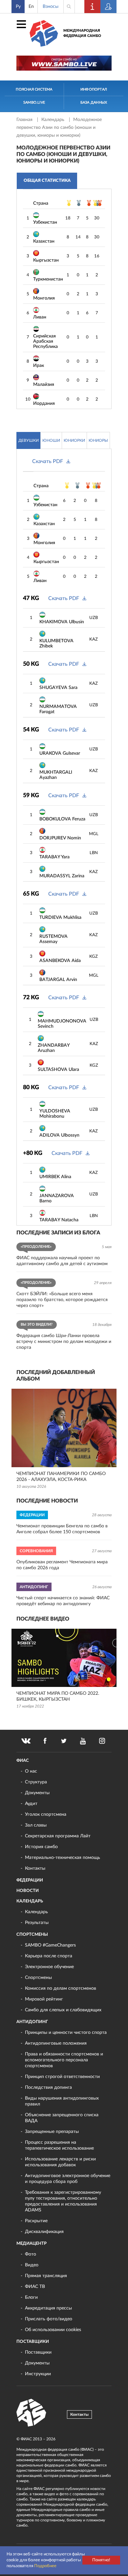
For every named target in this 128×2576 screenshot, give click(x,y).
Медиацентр (32, 2244)
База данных (94, 103)
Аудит (31, 1804)
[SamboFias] (32, 2413)
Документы (37, 1793)
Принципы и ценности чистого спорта (66, 2033)
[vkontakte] (26, 1741)
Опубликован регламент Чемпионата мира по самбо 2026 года (62, 1565)
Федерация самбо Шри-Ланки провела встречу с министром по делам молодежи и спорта (64, 1342)
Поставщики (33, 2342)
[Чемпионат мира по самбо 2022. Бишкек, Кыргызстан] (64, 1658)
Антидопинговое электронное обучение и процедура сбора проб (68, 2179)
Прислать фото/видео (49, 2319)
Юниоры (98, 440)
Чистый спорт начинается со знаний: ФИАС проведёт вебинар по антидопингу (63, 1601)
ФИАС (23, 1761)
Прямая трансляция (46, 2276)
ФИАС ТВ (35, 2287)
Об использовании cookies (53, 2330)
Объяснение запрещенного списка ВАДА (62, 2118)
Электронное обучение (49, 1967)
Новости (28, 1891)
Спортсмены (32, 1935)
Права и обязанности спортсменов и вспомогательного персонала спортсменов (64, 2060)
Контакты (35, 1868)
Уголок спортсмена (46, 1814)
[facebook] (45, 1741)
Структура (36, 1782)
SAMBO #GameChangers (50, 1945)
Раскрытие (36, 2221)
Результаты (37, 1923)
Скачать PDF (48, 461)
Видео (32, 2265)
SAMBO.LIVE (34, 103)
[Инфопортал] (93, 7)
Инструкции (38, 2374)
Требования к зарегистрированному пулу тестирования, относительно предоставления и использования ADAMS (63, 2201)
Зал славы (36, 1825)
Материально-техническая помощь (63, 1858)
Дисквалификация (44, 2232)
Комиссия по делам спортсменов (61, 1988)
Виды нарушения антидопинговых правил (62, 2101)
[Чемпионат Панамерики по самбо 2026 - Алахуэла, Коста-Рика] (64, 1428)
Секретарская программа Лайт (58, 1836)
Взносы (51, 7)
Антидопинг (32, 2022)
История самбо (41, 1847)
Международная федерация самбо (82, 33)
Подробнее (45, 2566)
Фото (31, 2254)
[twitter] (64, 1741)
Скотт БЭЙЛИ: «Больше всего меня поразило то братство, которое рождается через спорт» (62, 1300)
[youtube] (83, 1741)
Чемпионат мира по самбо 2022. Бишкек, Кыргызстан (58, 1696)
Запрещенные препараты (52, 2132)
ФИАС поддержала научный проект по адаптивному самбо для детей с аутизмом (62, 1261)
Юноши (51, 440)
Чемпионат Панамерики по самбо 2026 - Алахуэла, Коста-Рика (61, 1477)
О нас (31, 1771)
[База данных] (109, 7)
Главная (25, 120)
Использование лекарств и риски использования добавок (60, 2162)
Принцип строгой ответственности (62, 2077)
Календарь (53, 120)
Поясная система (34, 89)
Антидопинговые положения (56, 2043)
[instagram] (102, 1741)
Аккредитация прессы (48, 2308)
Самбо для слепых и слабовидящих (63, 2010)
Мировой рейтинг (44, 1999)
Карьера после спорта (49, 1956)
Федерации (30, 1880)
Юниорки (74, 440)
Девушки (29, 440)
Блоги (31, 2297)
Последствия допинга (48, 2087)
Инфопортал (94, 89)
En (31, 7)
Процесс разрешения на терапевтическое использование (59, 2145)
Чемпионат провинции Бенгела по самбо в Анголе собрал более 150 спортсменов (62, 1529)
